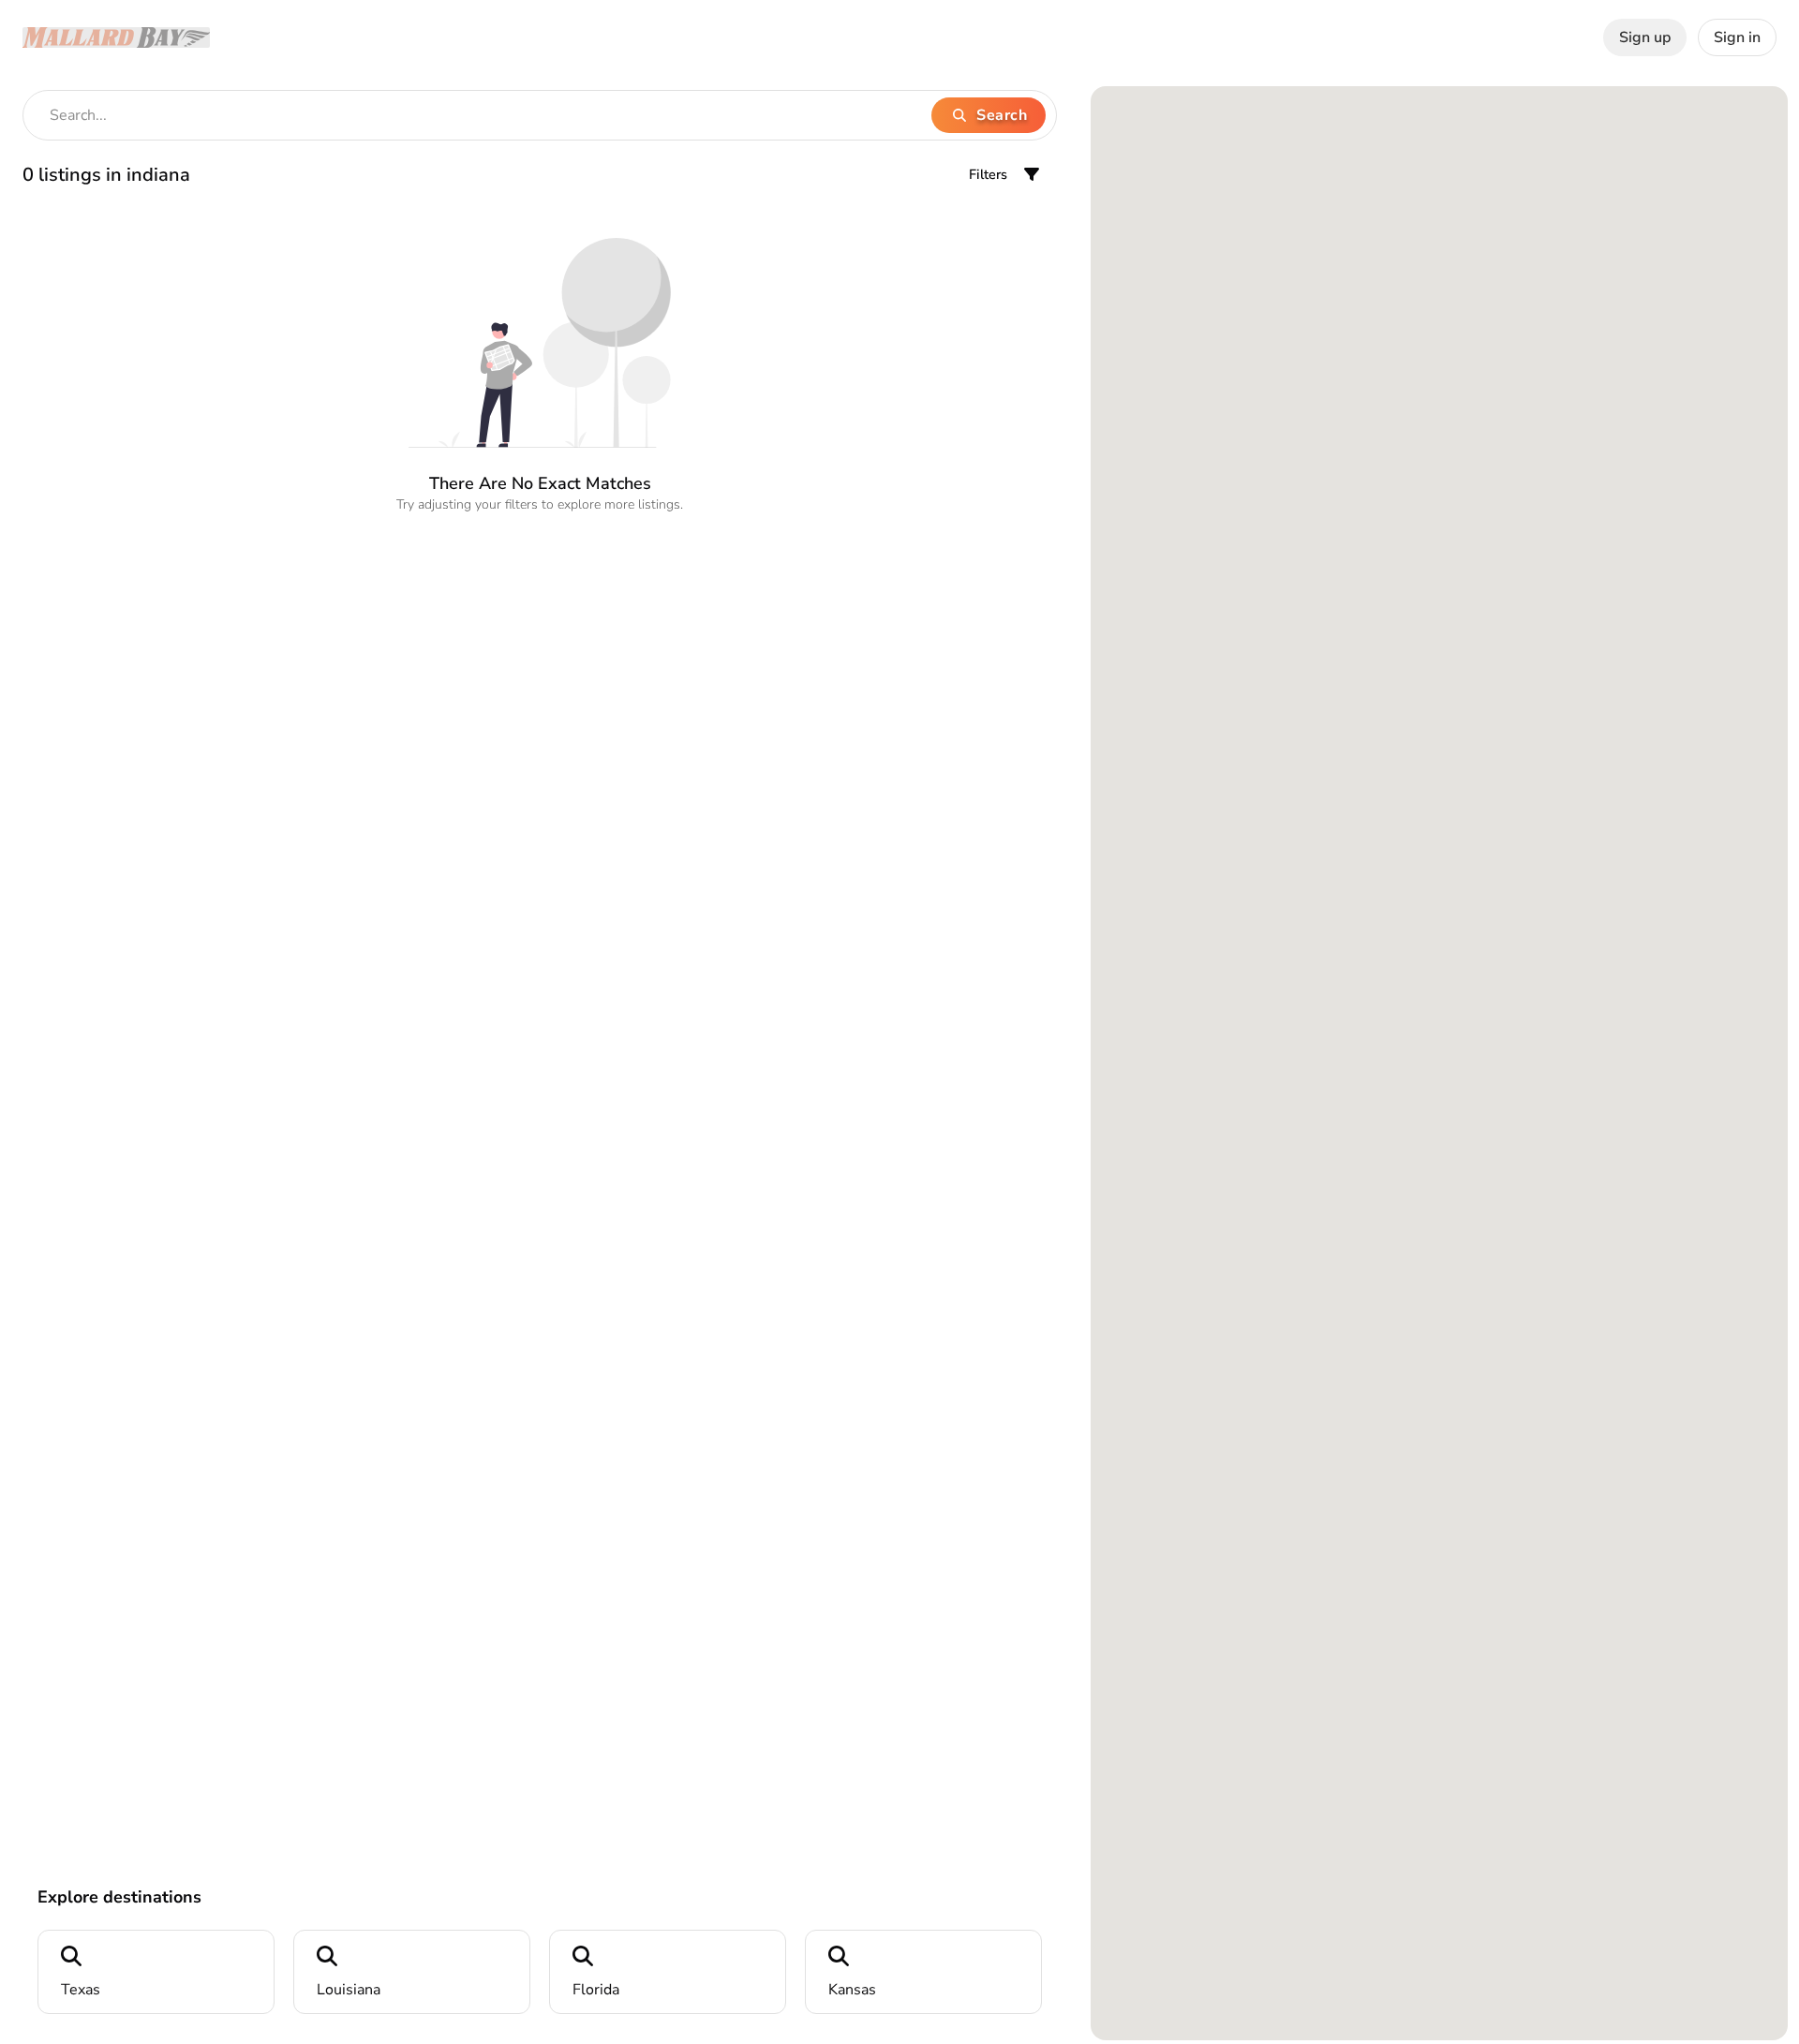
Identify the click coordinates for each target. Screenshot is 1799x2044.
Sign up (1645, 37)
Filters (988, 174)
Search (1002, 115)
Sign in (1737, 37)
